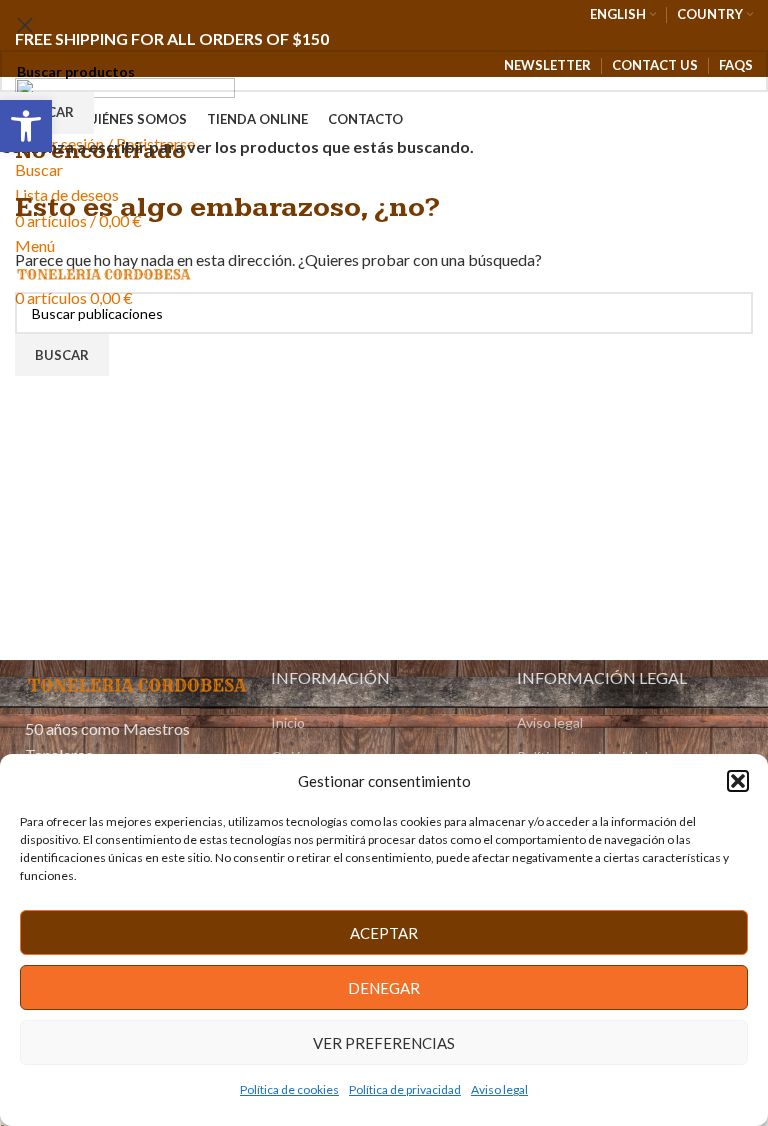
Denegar (384, 988)
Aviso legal (499, 1089)
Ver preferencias (384, 1043)
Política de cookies (289, 1089)
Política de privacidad (405, 1089)
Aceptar (384, 933)
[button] (738, 781)
